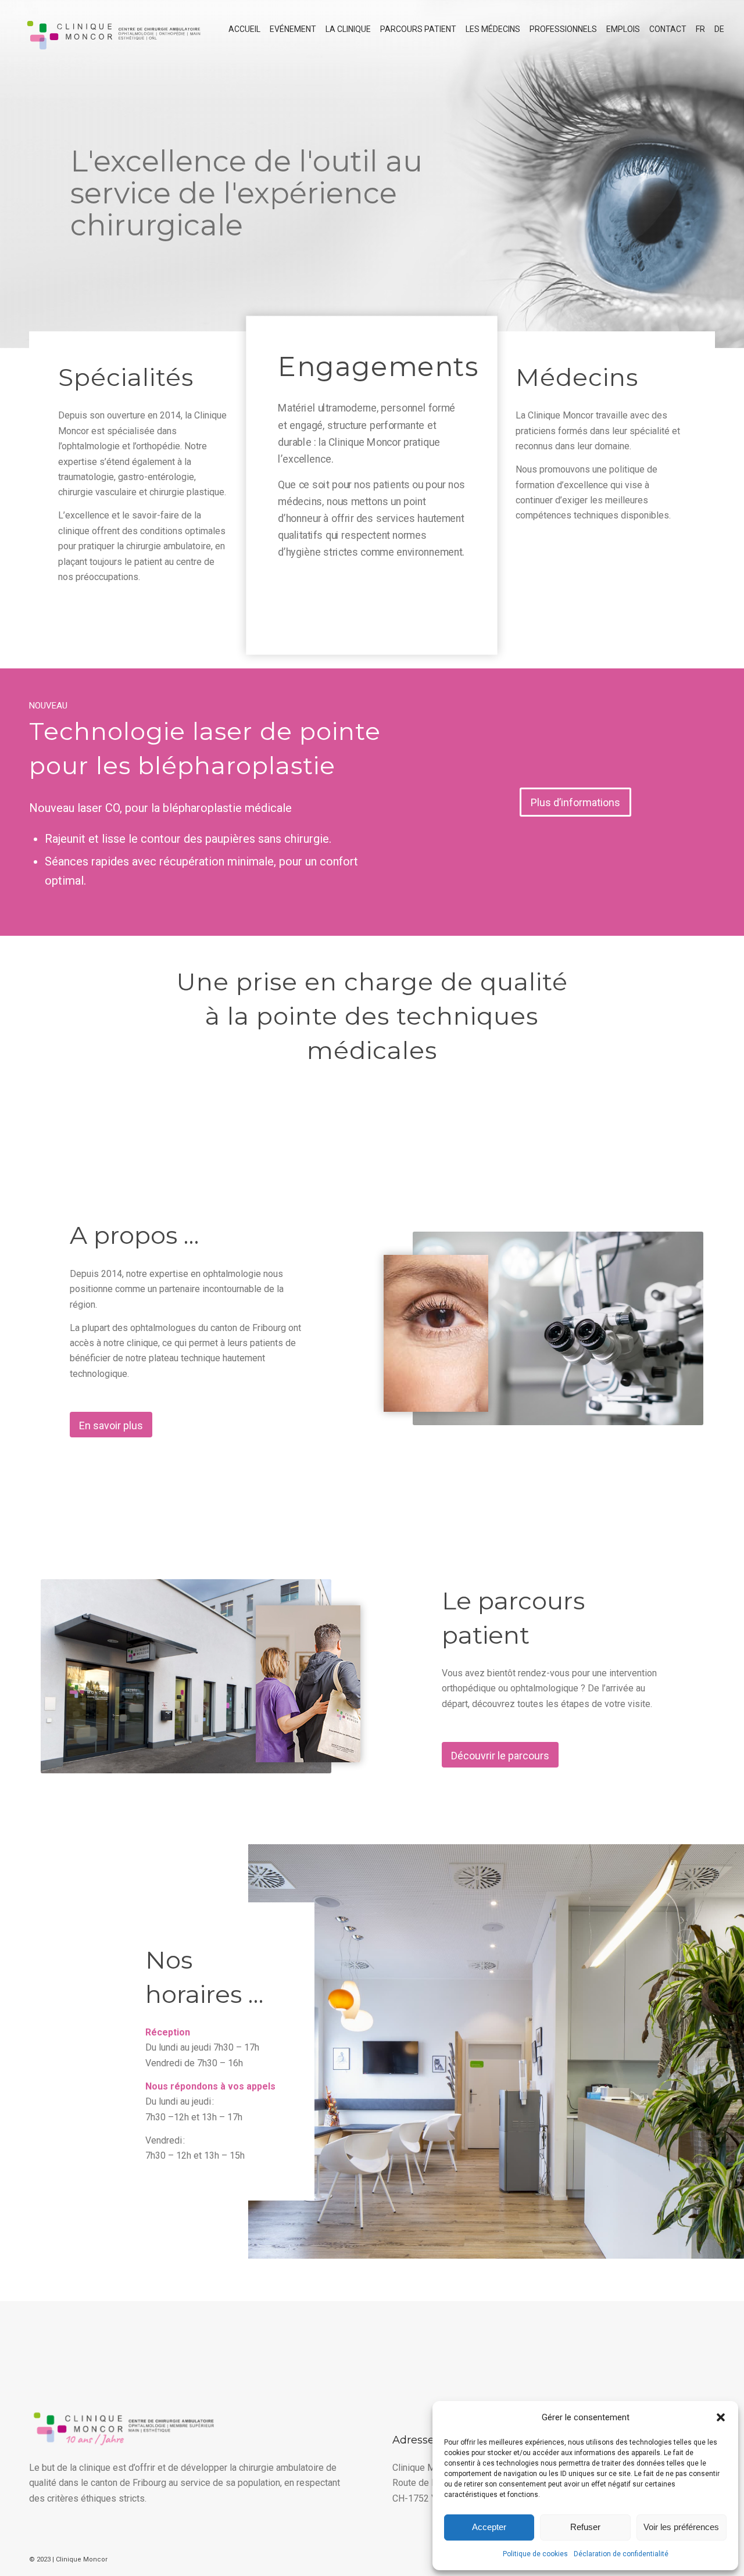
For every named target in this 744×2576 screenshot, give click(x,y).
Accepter (489, 2527)
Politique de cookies (535, 2554)
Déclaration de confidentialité (621, 2554)
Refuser (585, 2527)
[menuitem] (244, 29)
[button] (721, 2417)
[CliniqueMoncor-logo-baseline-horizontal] (112, 29)
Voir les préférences (681, 2527)
